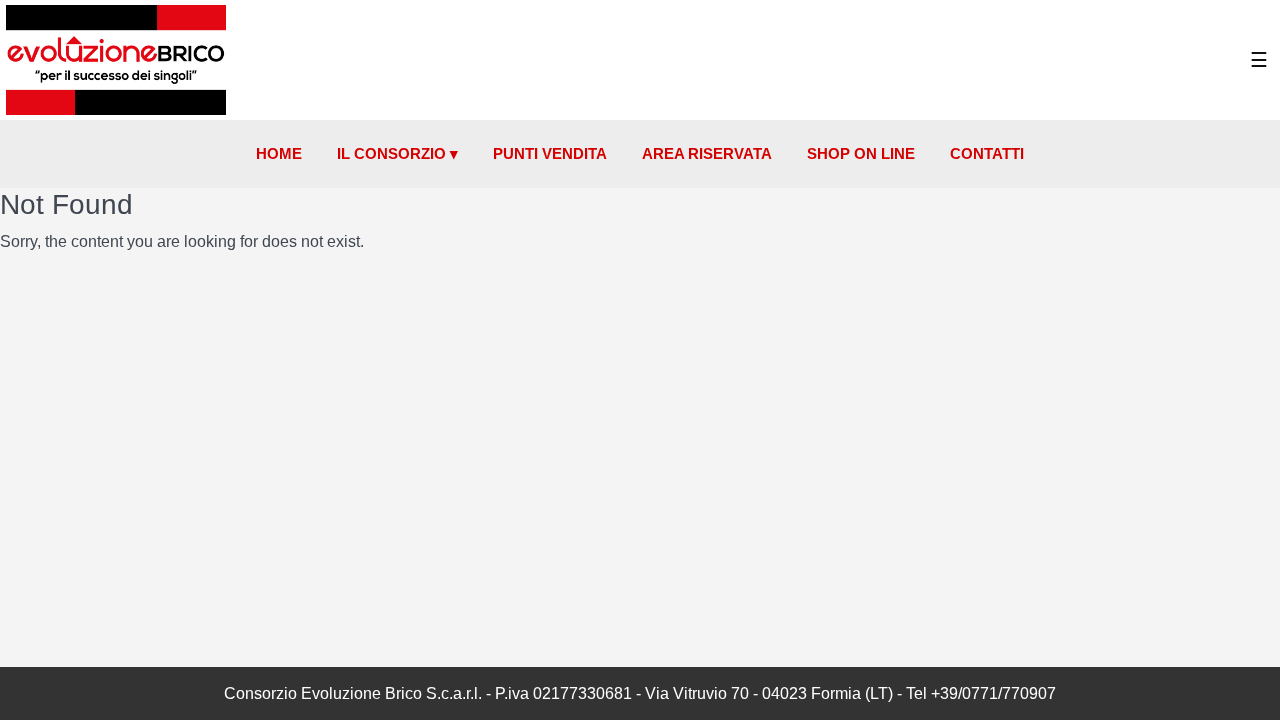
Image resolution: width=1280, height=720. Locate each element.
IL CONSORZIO (397, 153)
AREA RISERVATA (707, 153)
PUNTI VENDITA (550, 153)
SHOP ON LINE (861, 153)
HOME (279, 153)
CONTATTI (987, 153)
